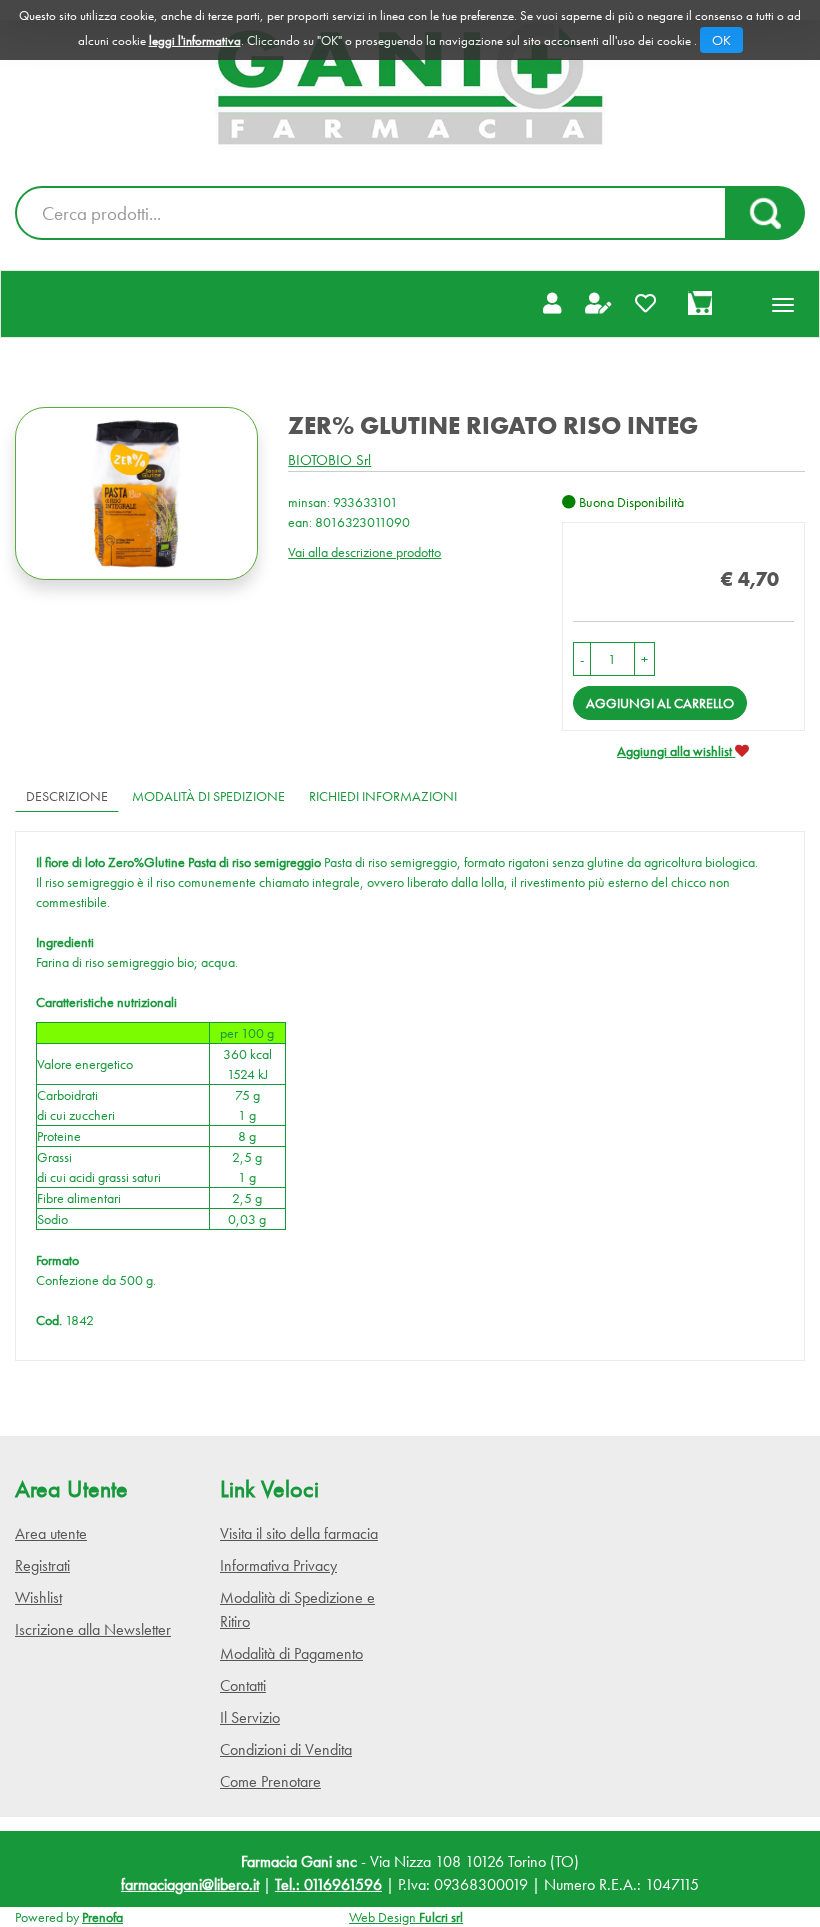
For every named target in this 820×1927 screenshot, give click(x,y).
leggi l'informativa (195, 40)
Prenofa (102, 1917)
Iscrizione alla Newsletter (93, 1629)
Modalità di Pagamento (291, 1653)
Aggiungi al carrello (660, 703)
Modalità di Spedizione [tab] (208, 796)
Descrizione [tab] (67, 796)
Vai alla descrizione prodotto (364, 552)
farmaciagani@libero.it (190, 1884)
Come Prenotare (270, 1781)
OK (721, 40)
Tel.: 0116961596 (328, 1884)
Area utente (51, 1533)
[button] (582, 659)
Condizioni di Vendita (286, 1749)
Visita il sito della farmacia (299, 1533)
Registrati (42, 1565)
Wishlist (38, 1597)
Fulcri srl (441, 1917)
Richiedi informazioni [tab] (383, 796)
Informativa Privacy (278, 1565)
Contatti (243, 1685)
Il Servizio (250, 1717)
